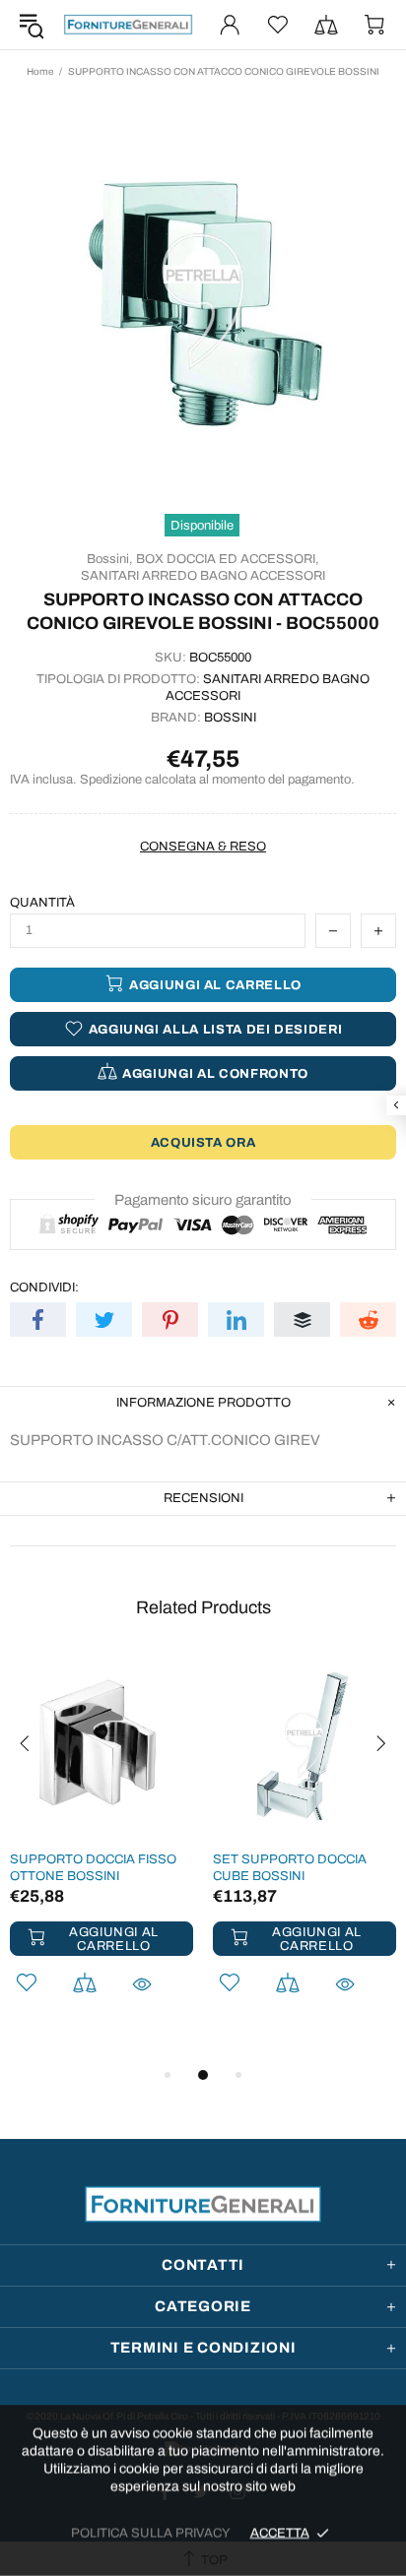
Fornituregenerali (128, 25)
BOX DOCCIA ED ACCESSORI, (228, 559)
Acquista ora (203, 1143)
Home (40, 71)
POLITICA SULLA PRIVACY (151, 2533)
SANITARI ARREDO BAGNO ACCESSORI (203, 576)
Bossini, (110, 559)
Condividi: (44, 1288)
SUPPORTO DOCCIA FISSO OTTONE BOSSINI (93, 1868)
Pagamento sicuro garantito (203, 1200)
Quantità (42, 903)
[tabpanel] (101, 1850)
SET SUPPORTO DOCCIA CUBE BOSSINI (290, 1868)
